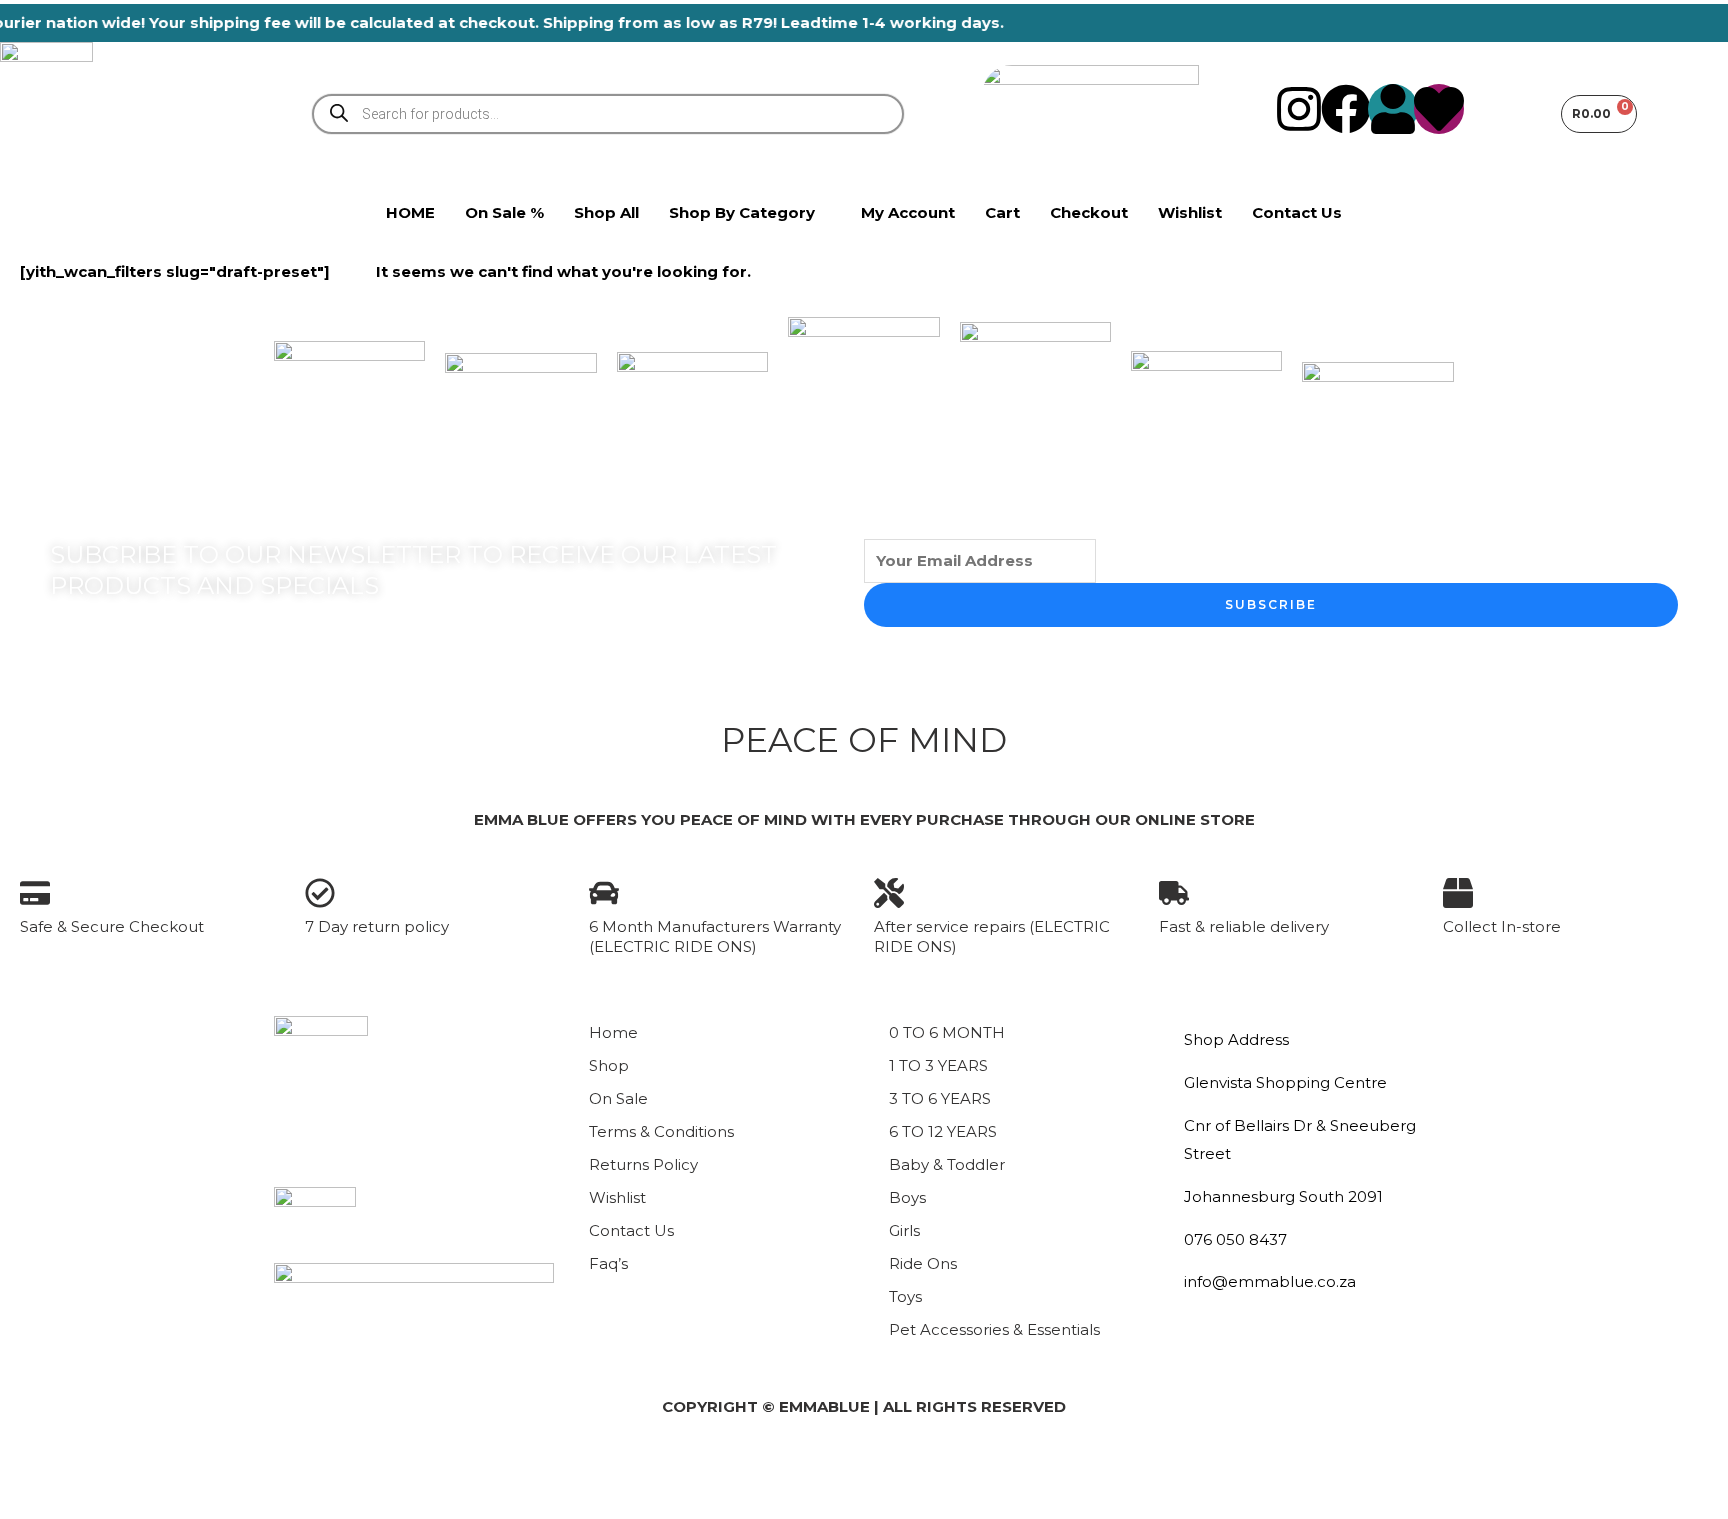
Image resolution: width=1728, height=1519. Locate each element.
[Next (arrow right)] (100, 1503)
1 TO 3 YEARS (938, 1065)
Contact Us (631, 1230)
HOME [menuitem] (410, 212)
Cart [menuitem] (1002, 212)
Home (613, 1032)
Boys (907, 1197)
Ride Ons (923, 1263)
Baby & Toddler (947, 1164)
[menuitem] (750, 213)
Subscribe (1271, 604)
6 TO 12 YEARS (943, 1131)
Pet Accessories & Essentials (994, 1329)
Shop (609, 1065)
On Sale (618, 1098)
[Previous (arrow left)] (32, 1503)
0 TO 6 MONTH (947, 1032)
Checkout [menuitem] (1089, 212)
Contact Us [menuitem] (1297, 212)
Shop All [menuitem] (606, 212)
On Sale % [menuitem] (504, 212)
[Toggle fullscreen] (100, 1468)
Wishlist (617, 1197)
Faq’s (608, 1263)
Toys (905, 1296)
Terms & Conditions (661, 1131)
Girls (904, 1230)
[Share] (168, 1468)
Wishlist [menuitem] (1190, 212)
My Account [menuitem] (908, 212)
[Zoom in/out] (32, 1468)
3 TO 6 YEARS (940, 1098)
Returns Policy (643, 1164)
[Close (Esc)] (236, 1468)
